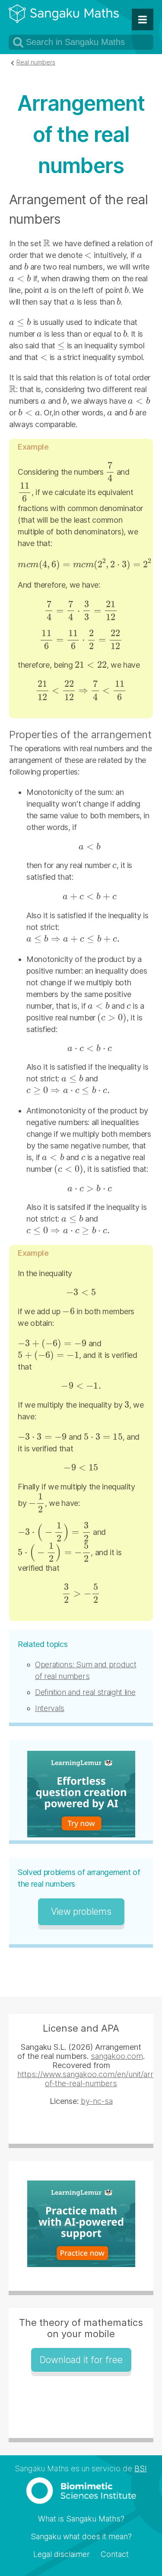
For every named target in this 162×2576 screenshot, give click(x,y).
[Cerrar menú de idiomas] (143, 19)
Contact (115, 2554)
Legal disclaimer (62, 2554)
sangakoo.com (117, 2056)
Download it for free (81, 2360)
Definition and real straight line (85, 1692)
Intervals (50, 1708)
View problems (81, 1912)
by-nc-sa (97, 2101)
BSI (141, 2468)
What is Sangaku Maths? (81, 2519)
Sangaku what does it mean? (81, 2536)
